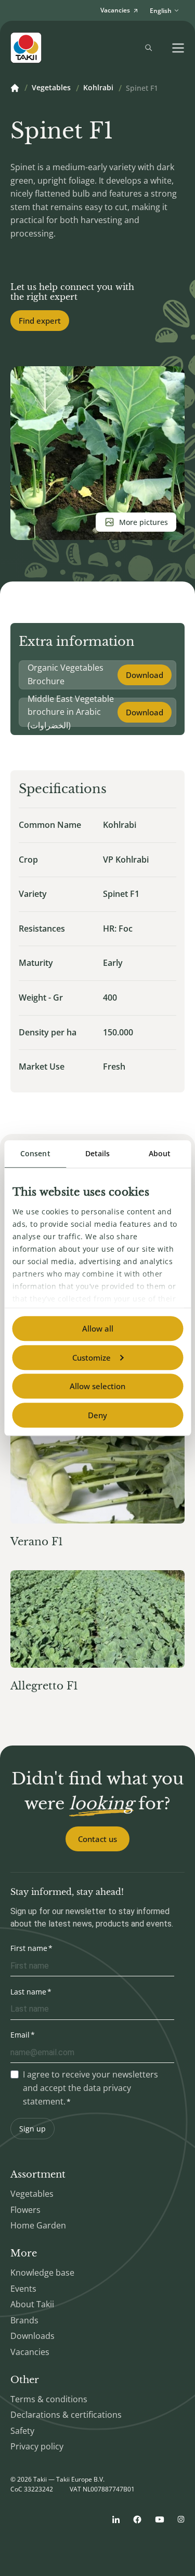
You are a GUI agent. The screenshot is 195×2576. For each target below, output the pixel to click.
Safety (22, 2431)
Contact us (97, 1839)
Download (145, 675)
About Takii (32, 2304)
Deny (97, 1415)
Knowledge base (42, 2273)
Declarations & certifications (66, 2415)
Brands (24, 2320)
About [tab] (160, 1153)
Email (20, 2035)
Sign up (32, 2129)
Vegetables (51, 88)
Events (23, 2289)
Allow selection (97, 1386)
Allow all (98, 1328)
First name (29, 1948)
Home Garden (38, 2225)
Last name (28, 1992)
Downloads (32, 2336)
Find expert (40, 321)
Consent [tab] (35, 1153)
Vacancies (30, 2352)
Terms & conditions (49, 2399)
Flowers (25, 2210)
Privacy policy (37, 2446)
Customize (92, 1358)
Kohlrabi (98, 88)
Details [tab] (98, 1153)
